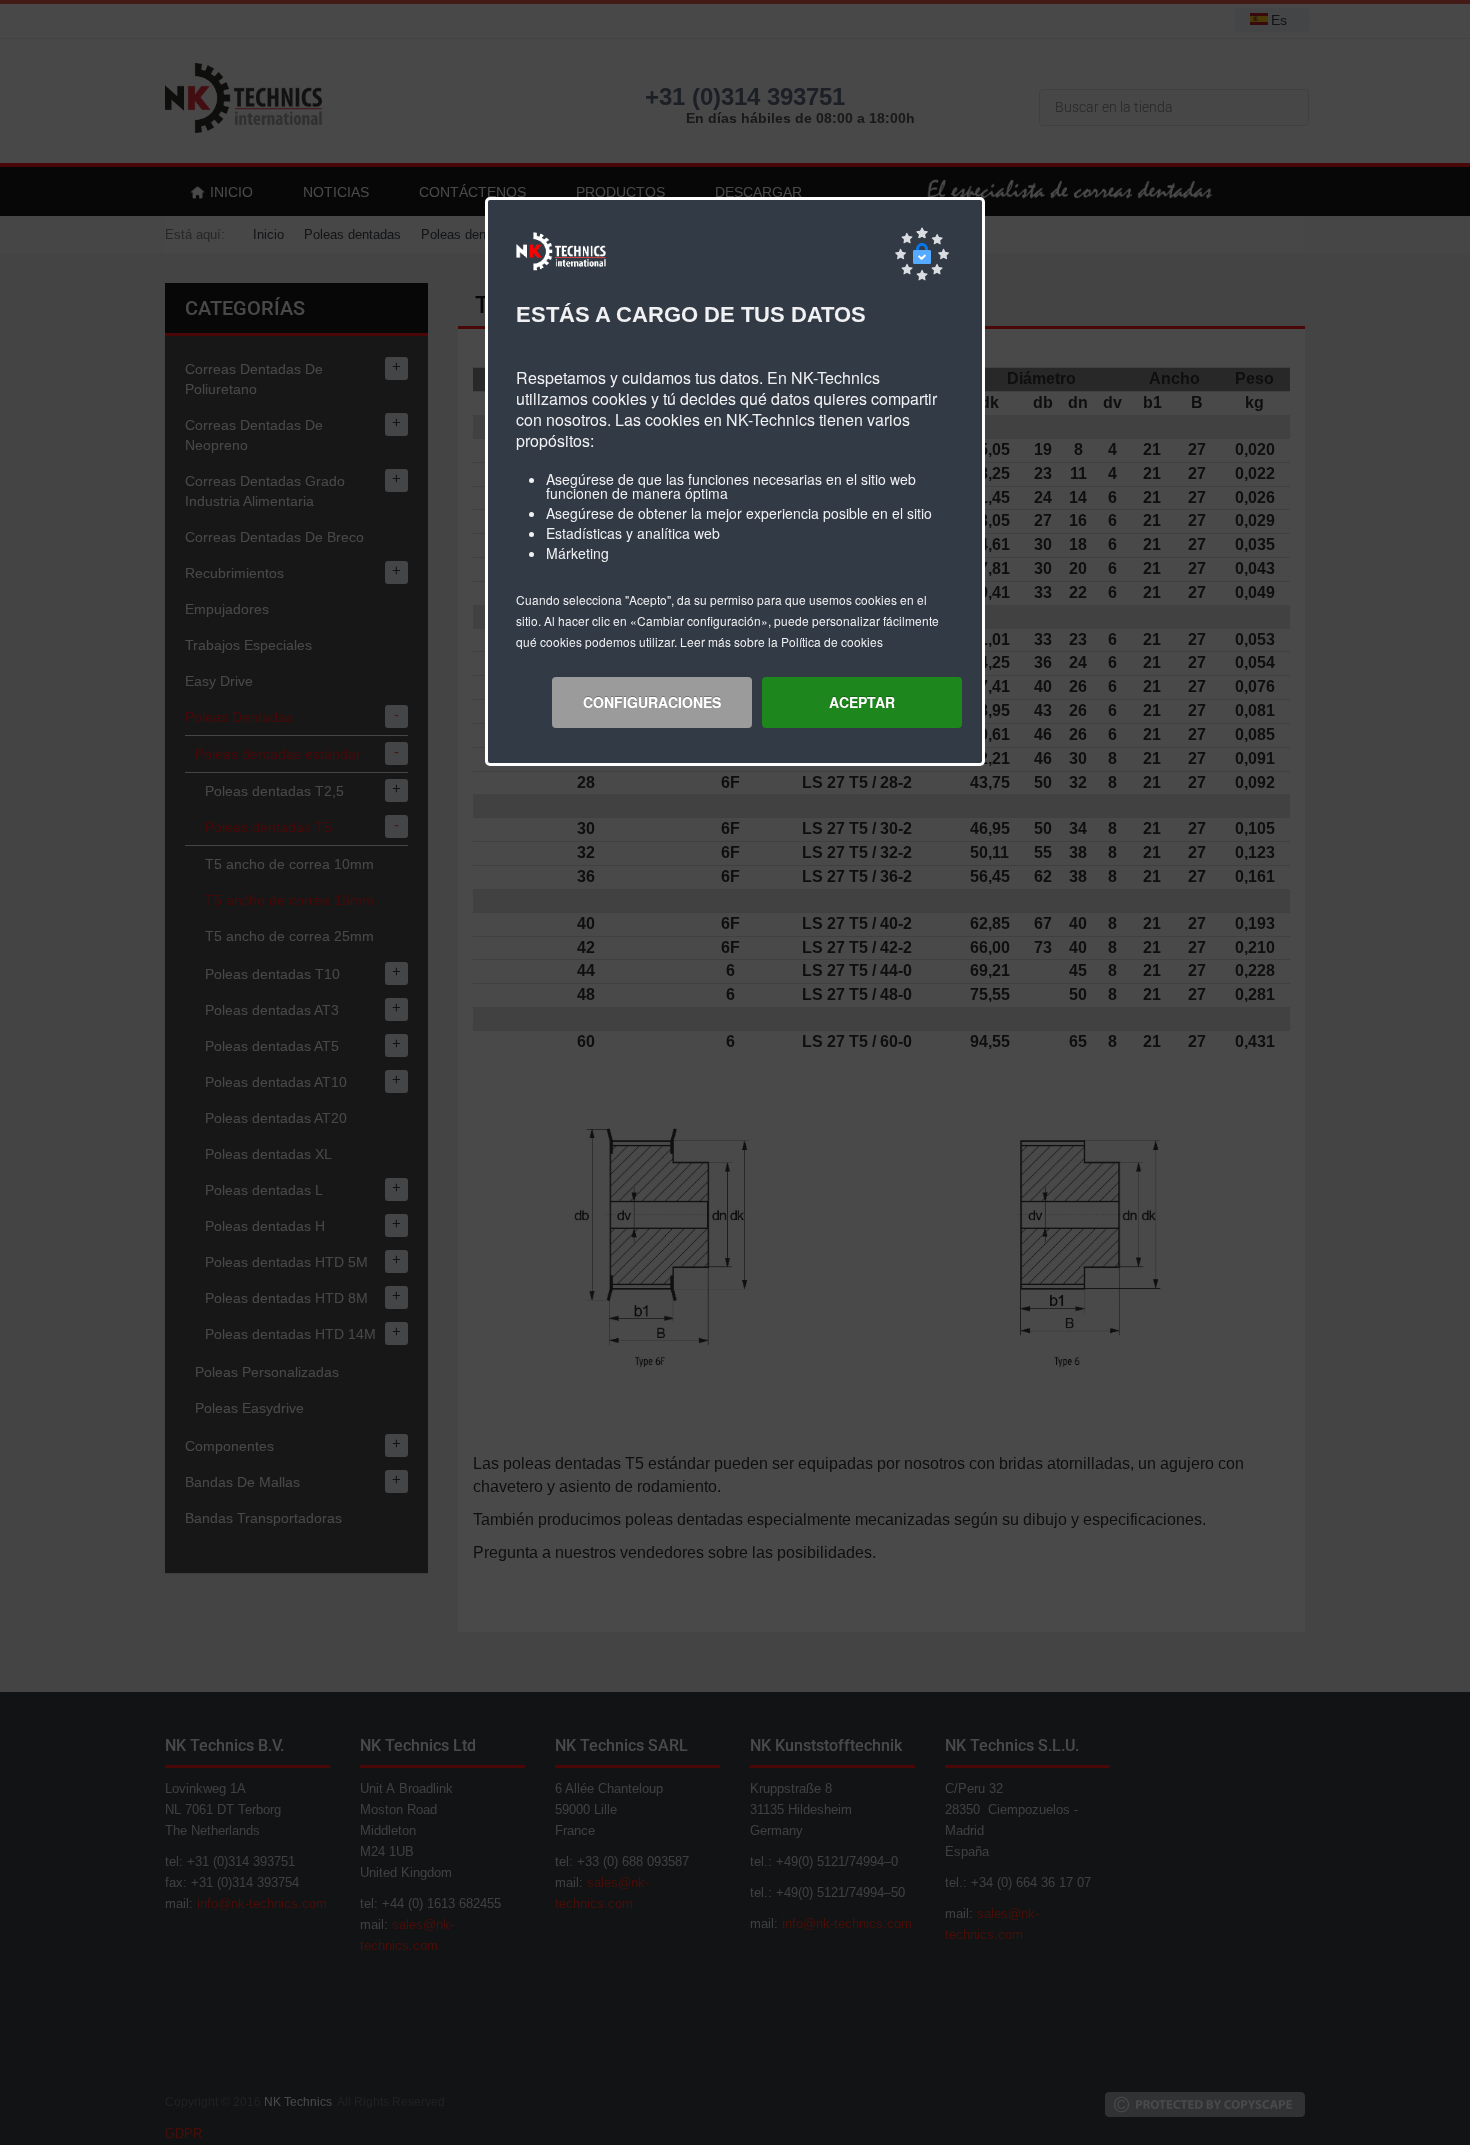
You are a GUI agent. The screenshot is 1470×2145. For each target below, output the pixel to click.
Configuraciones (652, 702)
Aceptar (862, 702)
